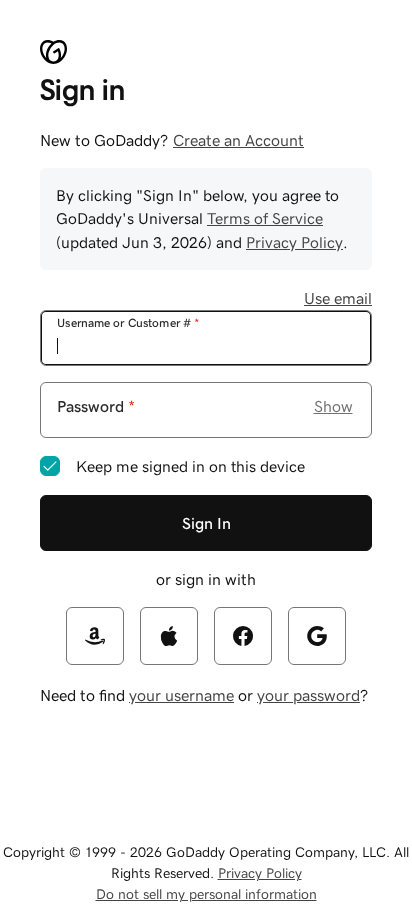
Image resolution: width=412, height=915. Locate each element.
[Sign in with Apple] (169, 636)
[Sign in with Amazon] (95, 636)
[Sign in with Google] (317, 636)
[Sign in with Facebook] (243, 636)
